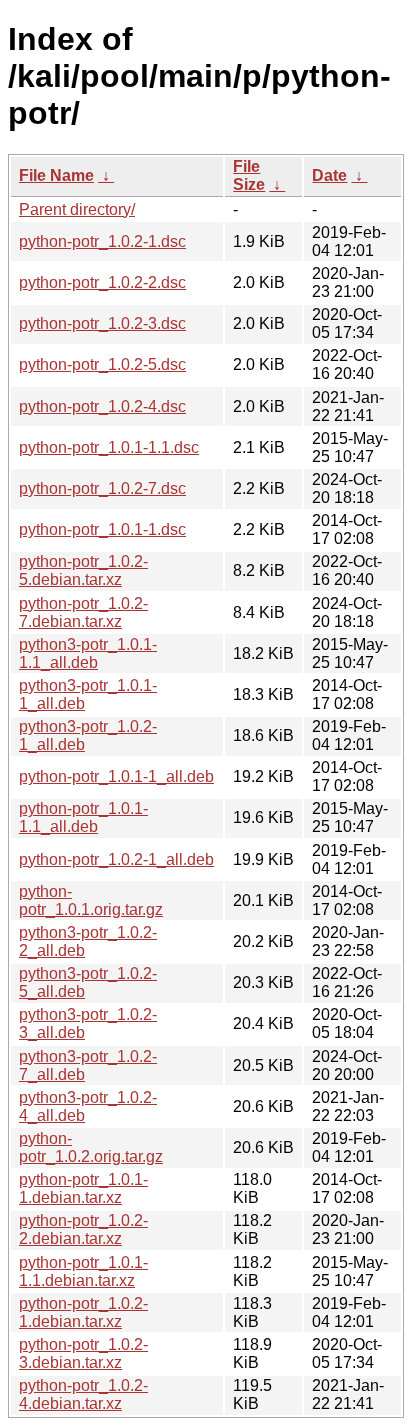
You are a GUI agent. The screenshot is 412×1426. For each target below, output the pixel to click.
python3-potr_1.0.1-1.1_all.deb (88, 653)
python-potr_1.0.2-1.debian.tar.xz (83, 1312)
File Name (56, 175)
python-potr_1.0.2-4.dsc (102, 406)
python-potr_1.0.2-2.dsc (102, 282)
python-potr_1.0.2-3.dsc (102, 323)
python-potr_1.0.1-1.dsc (102, 529)
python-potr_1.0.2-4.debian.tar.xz (83, 1394)
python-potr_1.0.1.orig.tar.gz (91, 900)
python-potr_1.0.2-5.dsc (102, 364)
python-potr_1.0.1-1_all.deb (116, 776)
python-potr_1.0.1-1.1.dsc (109, 447)
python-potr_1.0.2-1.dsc (102, 241)
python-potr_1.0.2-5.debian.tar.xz (83, 570)
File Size (249, 175)
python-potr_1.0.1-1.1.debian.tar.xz (83, 1271)
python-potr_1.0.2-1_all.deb (116, 859)
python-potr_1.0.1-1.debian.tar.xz (83, 1188)
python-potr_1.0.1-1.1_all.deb (83, 817)
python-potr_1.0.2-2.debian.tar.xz (83, 1229)
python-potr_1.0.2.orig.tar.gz (91, 1147)
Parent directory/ (77, 209)
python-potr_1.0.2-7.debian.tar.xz (83, 612)
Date (329, 175)
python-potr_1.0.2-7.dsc (102, 488)
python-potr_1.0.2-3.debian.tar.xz (83, 1353)
